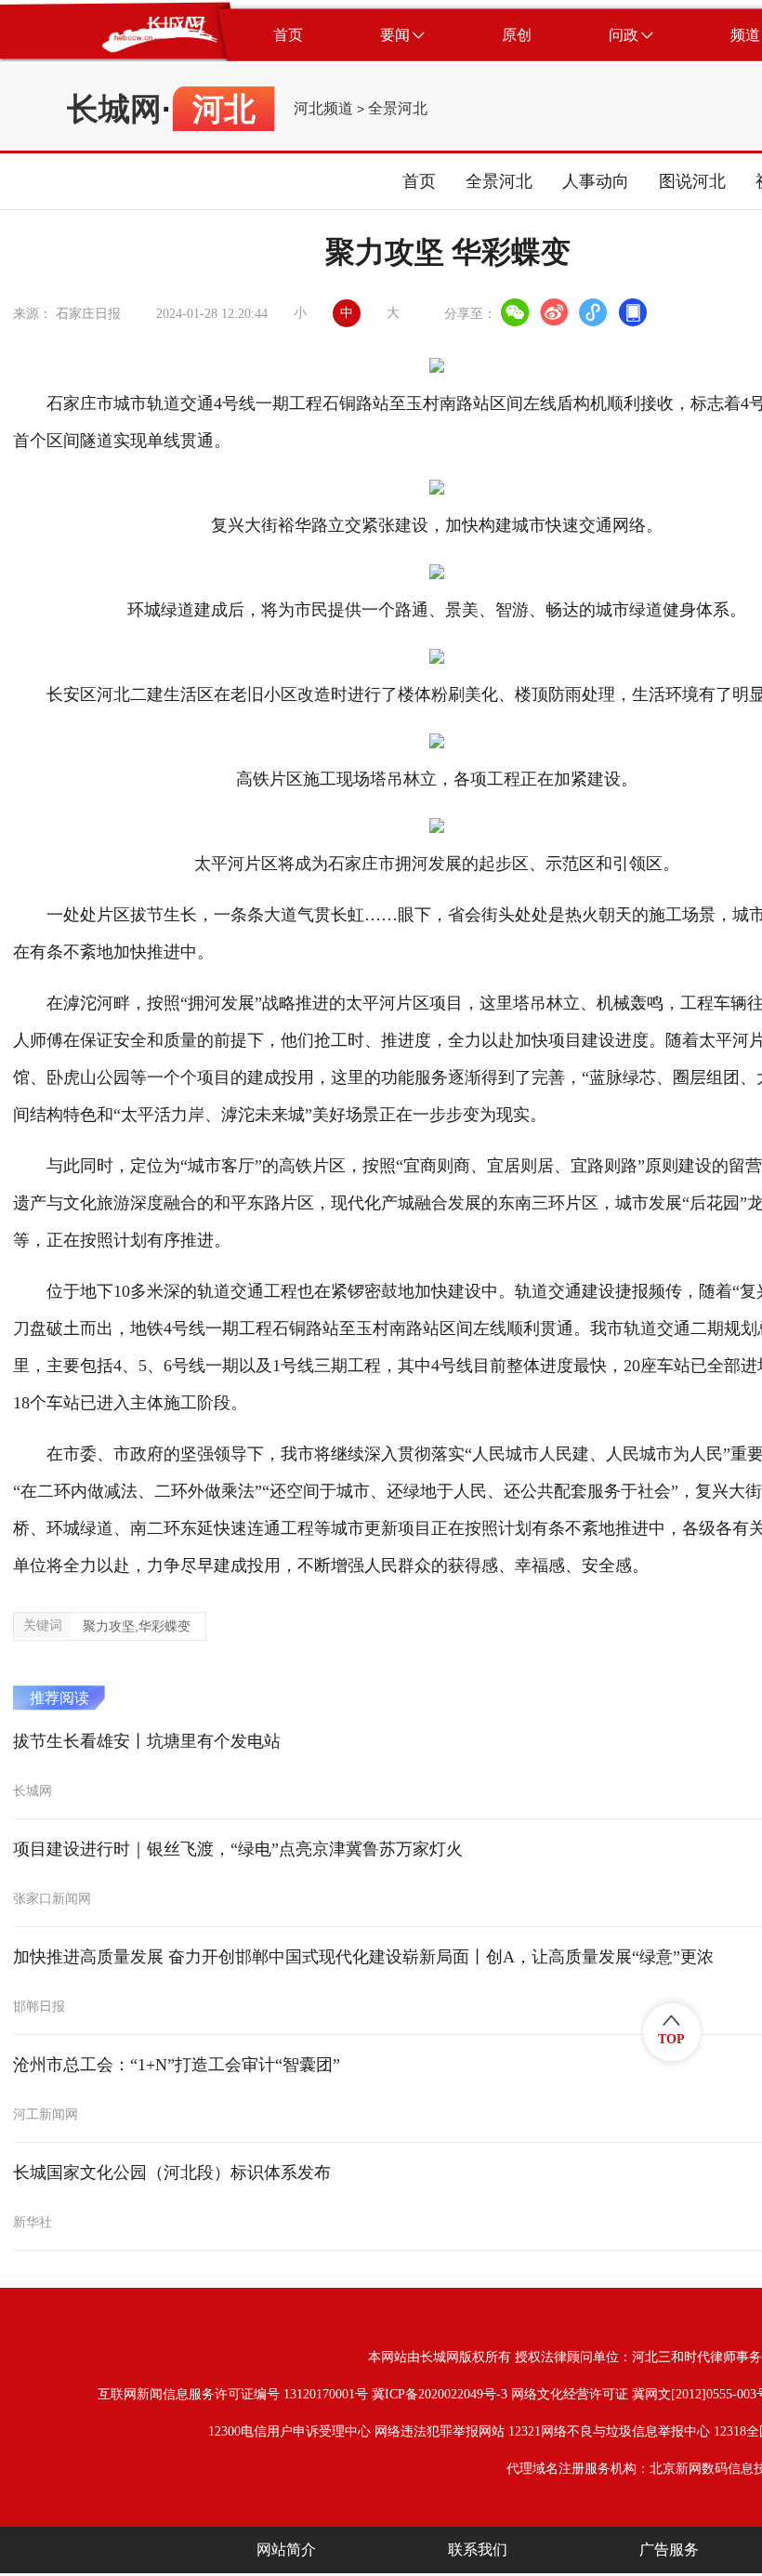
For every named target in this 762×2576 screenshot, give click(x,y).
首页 (419, 181)
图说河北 (692, 181)
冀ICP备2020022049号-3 (440, 2394)
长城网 (114, 109)
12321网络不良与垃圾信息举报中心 (609, 2431)
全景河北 (398, 109)
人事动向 (596, 181)
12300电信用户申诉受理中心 (289, 2431)
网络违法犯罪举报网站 (440, 2431)
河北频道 (323, 109)
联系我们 (478, 2550)
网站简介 (286, 2550)
